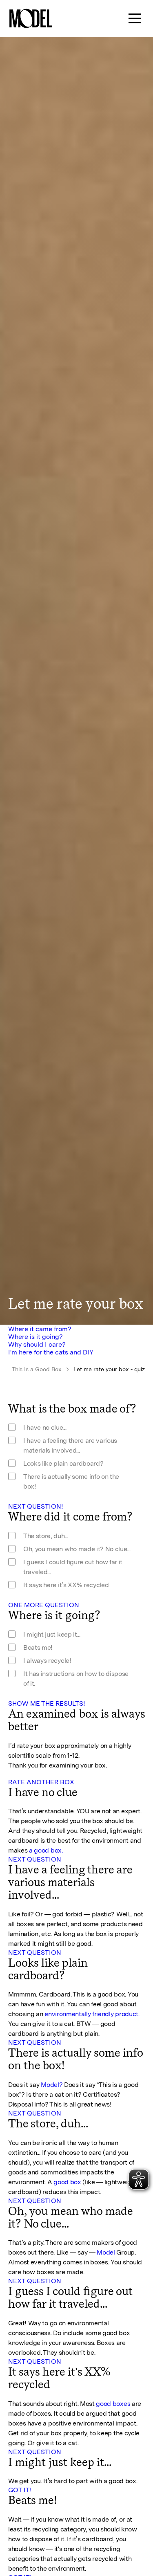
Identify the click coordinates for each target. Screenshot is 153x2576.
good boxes (113, 2404)
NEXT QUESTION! (36, 1506)
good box (67, 2182)
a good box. (46, 1850)
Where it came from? (40, 1329)
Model (106, 2252)
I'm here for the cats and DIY (51, 1352)
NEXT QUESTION (35, 1859)
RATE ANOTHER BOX (41, 1782)
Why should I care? (37, 1344)
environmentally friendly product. (92, 2014)
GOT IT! (20, 2490)
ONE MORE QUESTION (44, 1605)
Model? (52, 2085)
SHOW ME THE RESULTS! (47, 1703)
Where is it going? (35, 1337)
